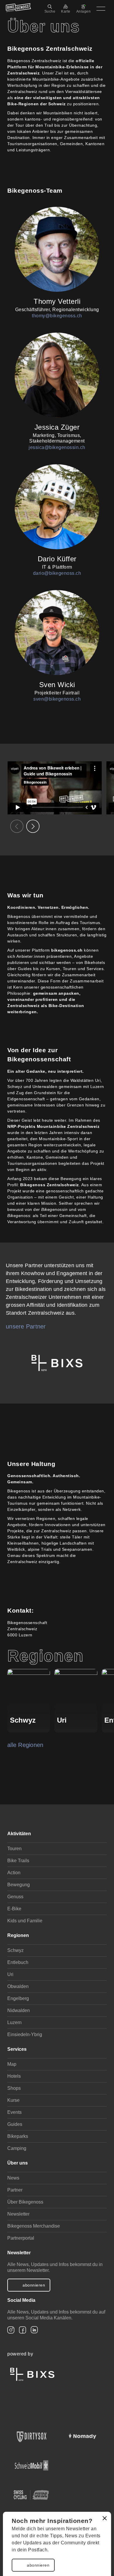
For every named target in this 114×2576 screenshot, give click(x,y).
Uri (10, 1974)
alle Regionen (25, 1745)
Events (14, 2112)
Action (14, 1873)
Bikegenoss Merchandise (34, 2226)
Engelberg (18, 1998)
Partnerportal (21, 2238)
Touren (14, 1849)
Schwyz (15, 1950)
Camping (17, 2148)
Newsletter (18, 2214)
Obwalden (18, 1986)
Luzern (14, 2022)
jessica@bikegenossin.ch (57, 447)
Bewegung (19, 1885)
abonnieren (38, 2565)
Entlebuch (18, 1962)
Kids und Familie (25, 1921)
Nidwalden (19, 2010)
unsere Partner (26, 1326)
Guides (15, 2124)
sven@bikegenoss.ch (57, 699)
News (13, 2178)
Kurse (13, 2100)
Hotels (14, 2076)
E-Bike (14, 1909)
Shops (14, 2088)
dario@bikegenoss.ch (57, 573)
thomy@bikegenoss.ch (57, 316)
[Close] (105, 2518)
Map (12, 2064)
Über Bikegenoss (25, 2202)
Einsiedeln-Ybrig (25, 2034)
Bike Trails (18, 1861)
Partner (15, 2190)
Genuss (15, 1897)
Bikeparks (18, 2136)
